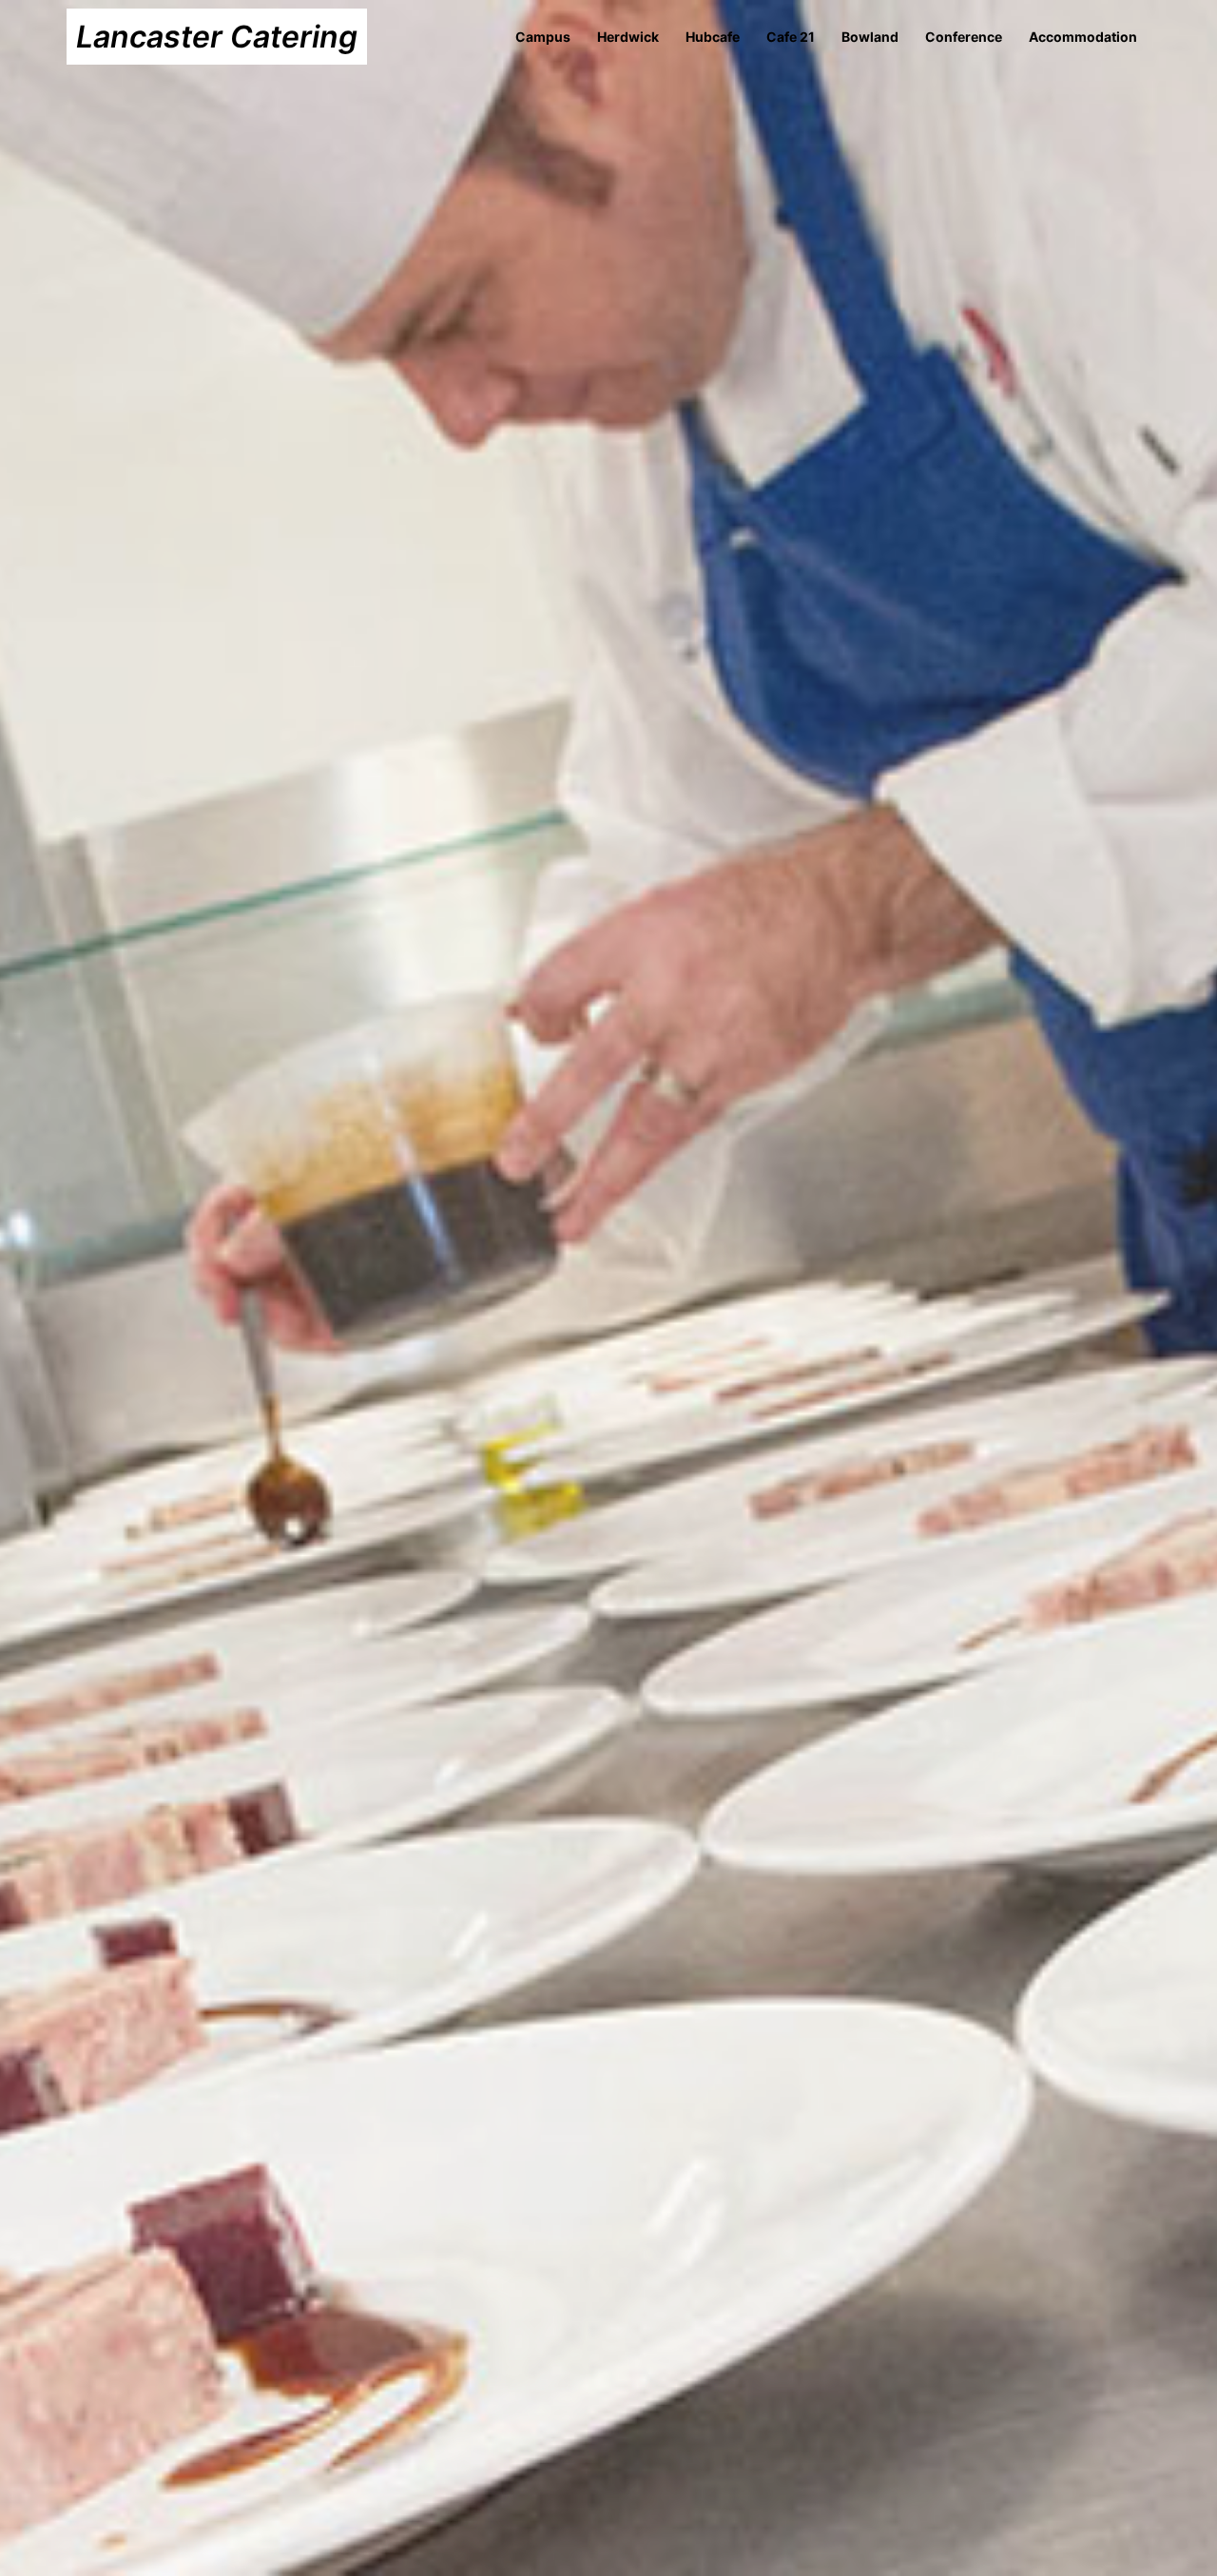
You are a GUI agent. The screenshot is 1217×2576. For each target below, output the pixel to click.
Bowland (870, 37)
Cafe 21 (791, 37)
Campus (543, 37)
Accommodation (1083, 37)
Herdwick (628, 37)
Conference (964, 37)
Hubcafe (713, 37)
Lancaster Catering (217, 37)
